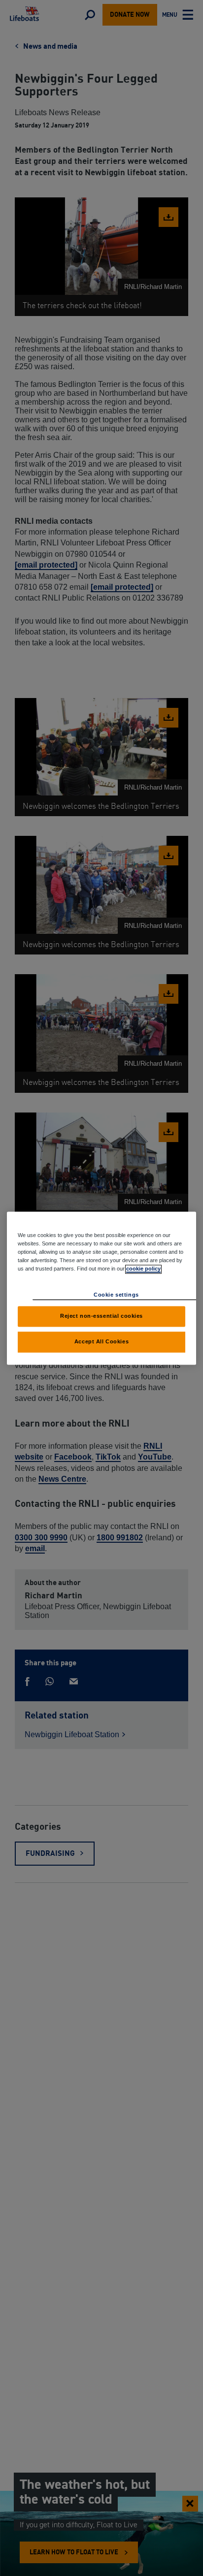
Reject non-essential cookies (101, 1316)
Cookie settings (116, 1295)
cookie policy (143, 1269)
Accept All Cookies (101, 1341)
